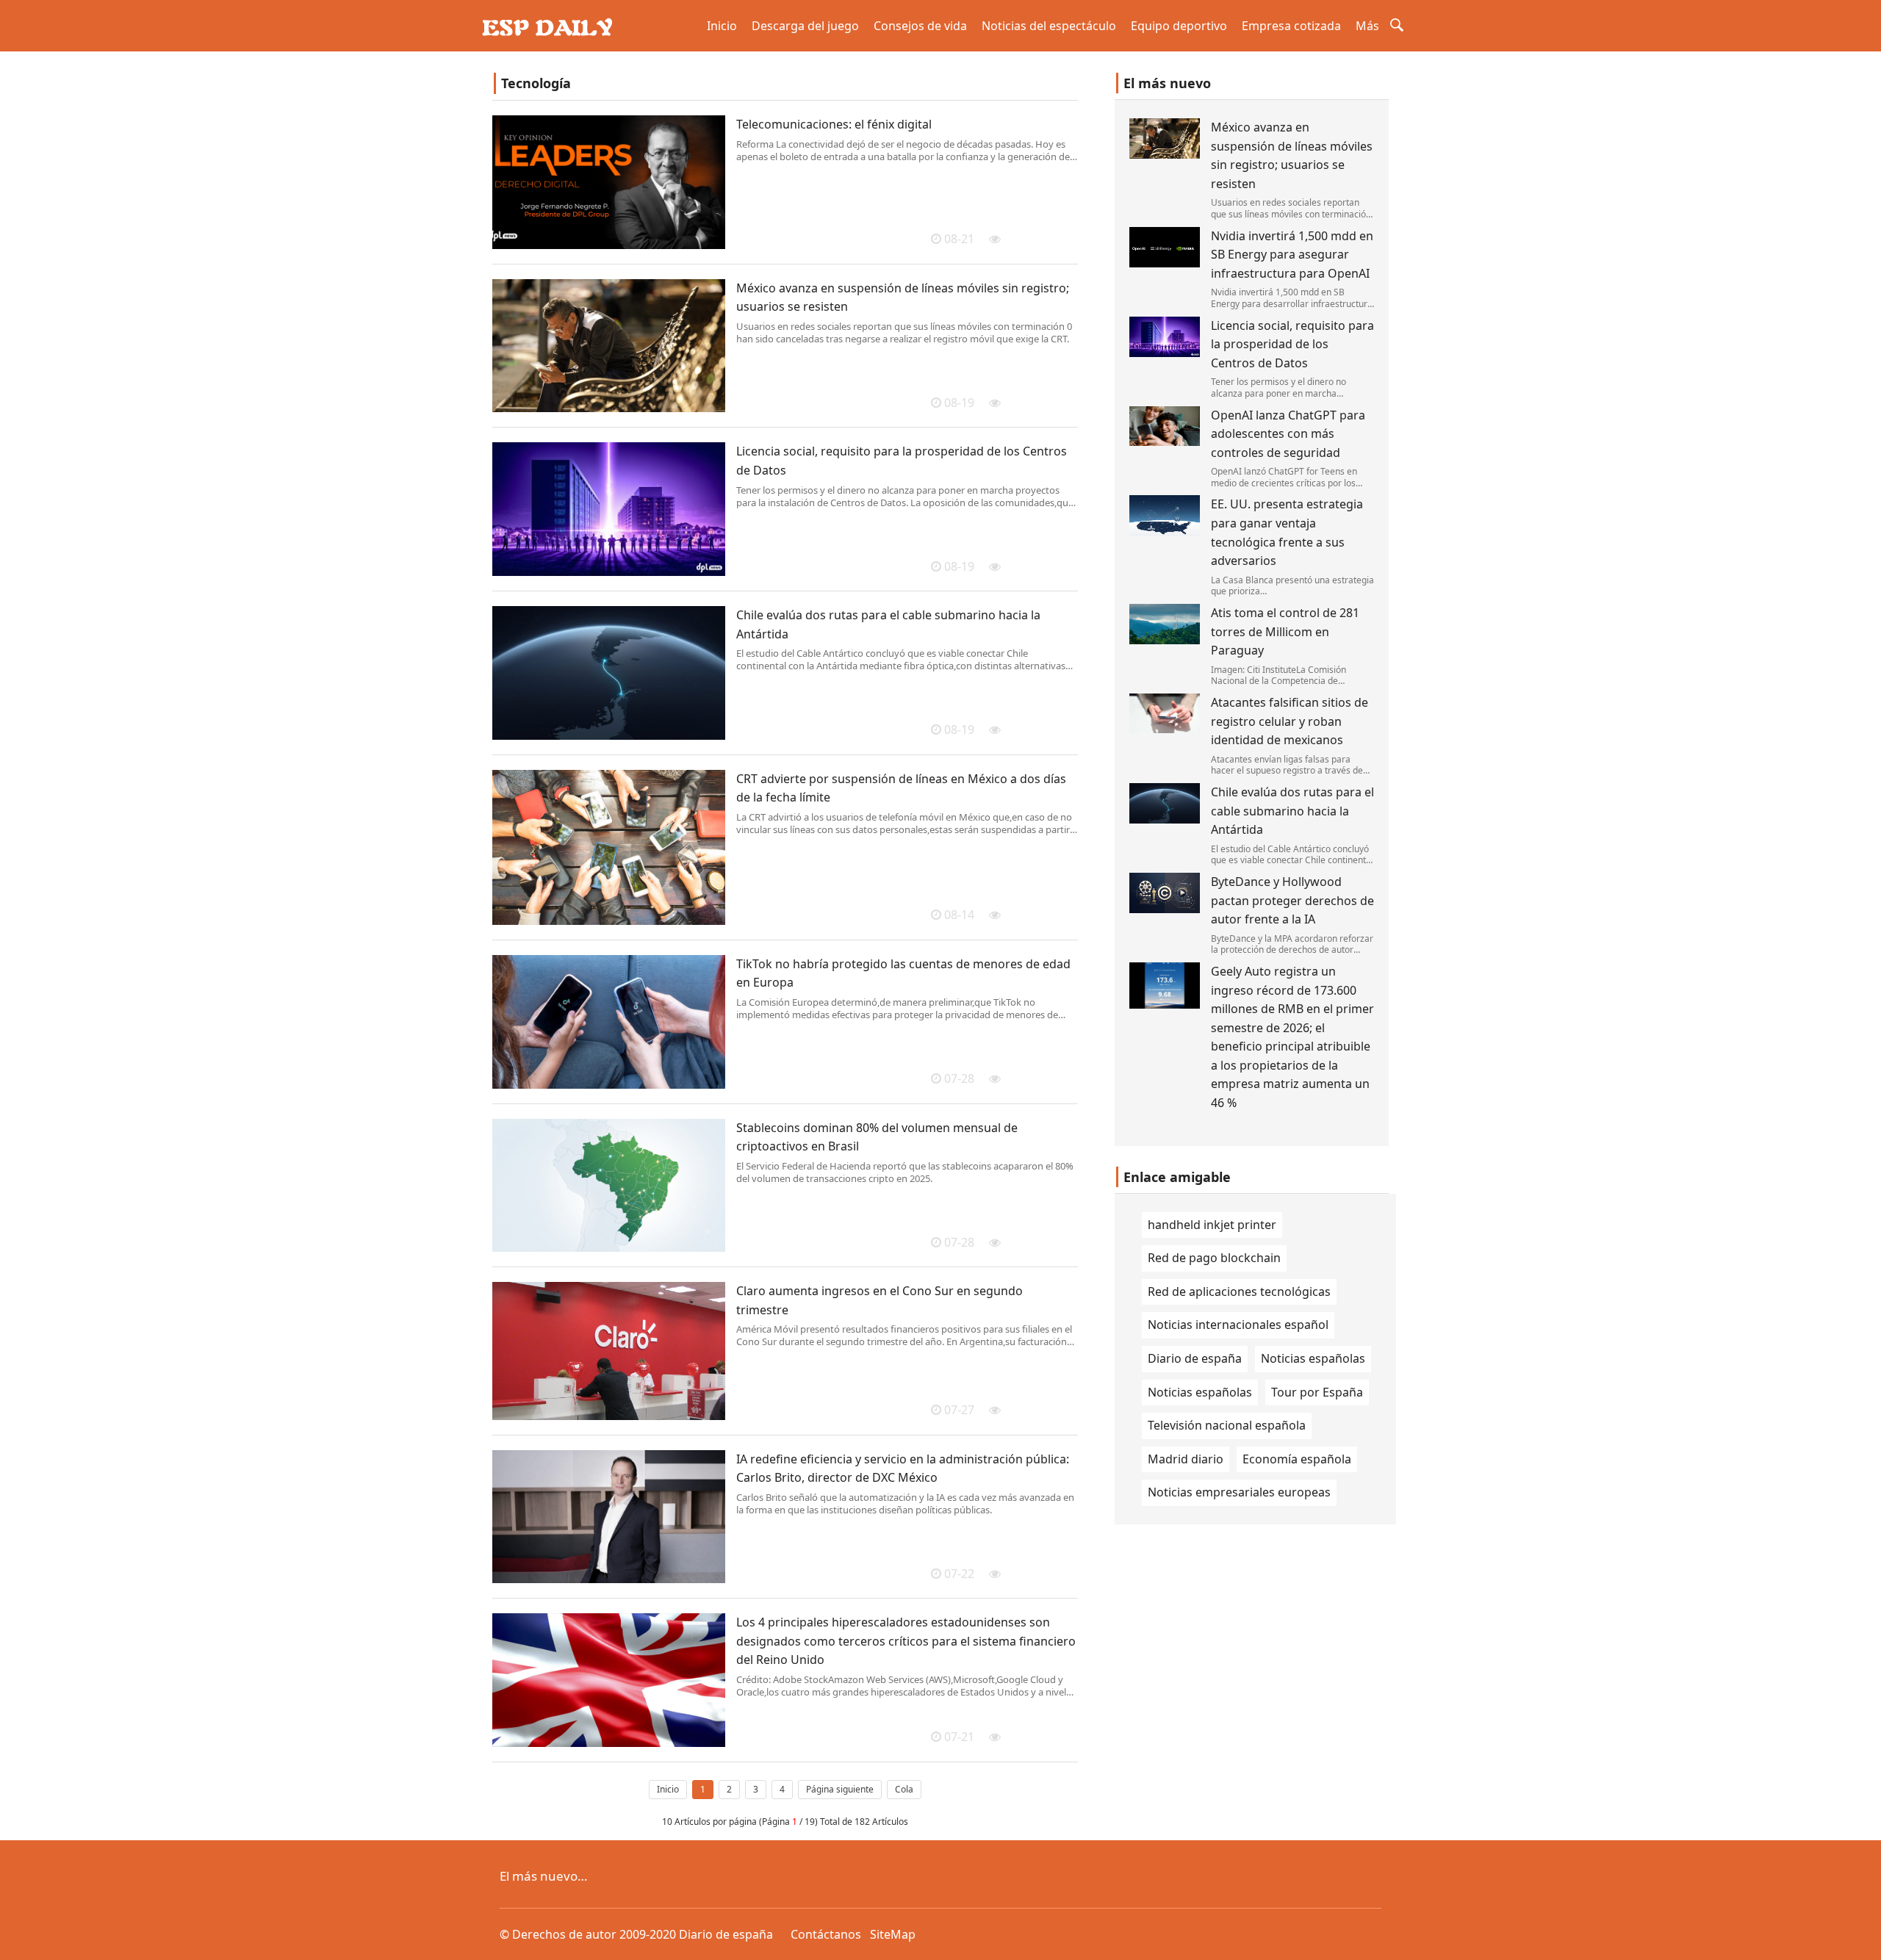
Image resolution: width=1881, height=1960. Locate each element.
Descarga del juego (805, 26)
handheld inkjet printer (1212, 1225)
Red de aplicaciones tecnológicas (1239, 1291)
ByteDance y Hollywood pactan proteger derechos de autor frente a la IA (1292, 900)
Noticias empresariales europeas (1239, 1492)
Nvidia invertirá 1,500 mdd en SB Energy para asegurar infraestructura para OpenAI (1292, 255)
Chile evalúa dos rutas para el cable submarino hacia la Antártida (1292, 811)
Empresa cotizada (1291, 26)
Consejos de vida (920, 26)
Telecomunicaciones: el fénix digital (834, 124)
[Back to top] (1862, 1941)
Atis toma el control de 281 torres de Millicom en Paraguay (1285, 631)
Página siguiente (840, 1789)
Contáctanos (826, 1934)
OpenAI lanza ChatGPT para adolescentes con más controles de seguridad (1288, 434)
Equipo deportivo (1179, 26)
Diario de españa (1195, 1358)
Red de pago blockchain (1214, 1258)
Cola (904, 1789)
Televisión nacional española (1227, 1425)
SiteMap (893, 1934)
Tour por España (1317, 1392)
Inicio (722, 26)
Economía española (1297, 1459)
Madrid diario (1186, 1459)
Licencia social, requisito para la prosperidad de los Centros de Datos (1292, 344)
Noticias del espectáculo (1049, 26)
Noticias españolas (1313, 1358)
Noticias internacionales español (1238, 1325)
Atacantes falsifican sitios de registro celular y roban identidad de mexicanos (1290, 721)
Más (1367, 26)
